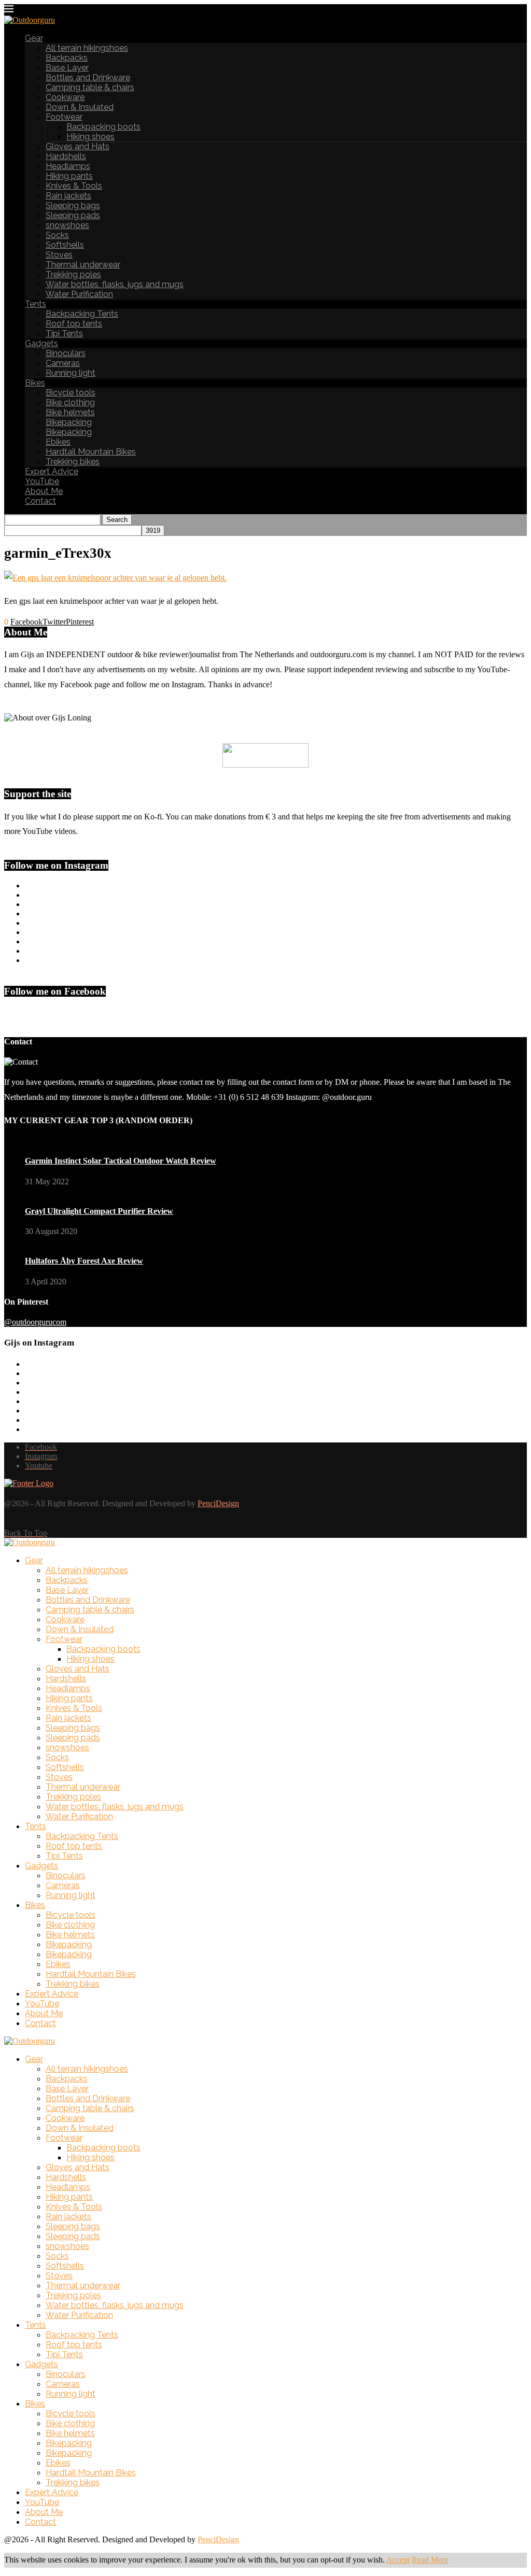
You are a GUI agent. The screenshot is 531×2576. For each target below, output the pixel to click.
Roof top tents (74, 324)
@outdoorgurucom (35, 1322)
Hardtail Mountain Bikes (91, 452)
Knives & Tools (74, 186)
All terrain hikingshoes (87, 48)
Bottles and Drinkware (88, 77)
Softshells (65, 245)
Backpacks (67, 58)
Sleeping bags (73, 206)
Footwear (64, 117)
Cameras (63, 363)
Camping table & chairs (90, 87)
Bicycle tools (71, 393)
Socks (57, 235)
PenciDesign (218, 1503)
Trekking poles (73, 274)
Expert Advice (52, 471)
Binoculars (66, 353)
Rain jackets (68, 196)
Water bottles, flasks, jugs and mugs (115, 284)
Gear (34, 38)
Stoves (59, 255)
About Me (44, 491)
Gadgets (41, 343)
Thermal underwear (83, 265)
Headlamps (68, 166)
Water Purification (79, 294)
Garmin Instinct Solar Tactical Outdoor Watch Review (121, 1161)
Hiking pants (69, 176)
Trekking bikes (73, 462)
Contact (40, 501)
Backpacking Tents (82, 314)
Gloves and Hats (78, 146)
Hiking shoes (90, 137)
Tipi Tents (64, 334)
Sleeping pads (73, 215)
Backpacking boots (103, 127)
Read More (430, 2560)
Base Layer (67, 68)
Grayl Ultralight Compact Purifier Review (99, 1211)
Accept (398, 2560)
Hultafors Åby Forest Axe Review (84, 1261)
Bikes (35, 383)
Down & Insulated (80, 107)
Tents (36, 304)
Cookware (65, 97)
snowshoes (67, 225)
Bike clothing (70, 402)
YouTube (42, 481)
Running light (71, 373)
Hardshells (66, 156)
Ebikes (58, 442)
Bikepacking (69, 422)
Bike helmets (70, 412)
